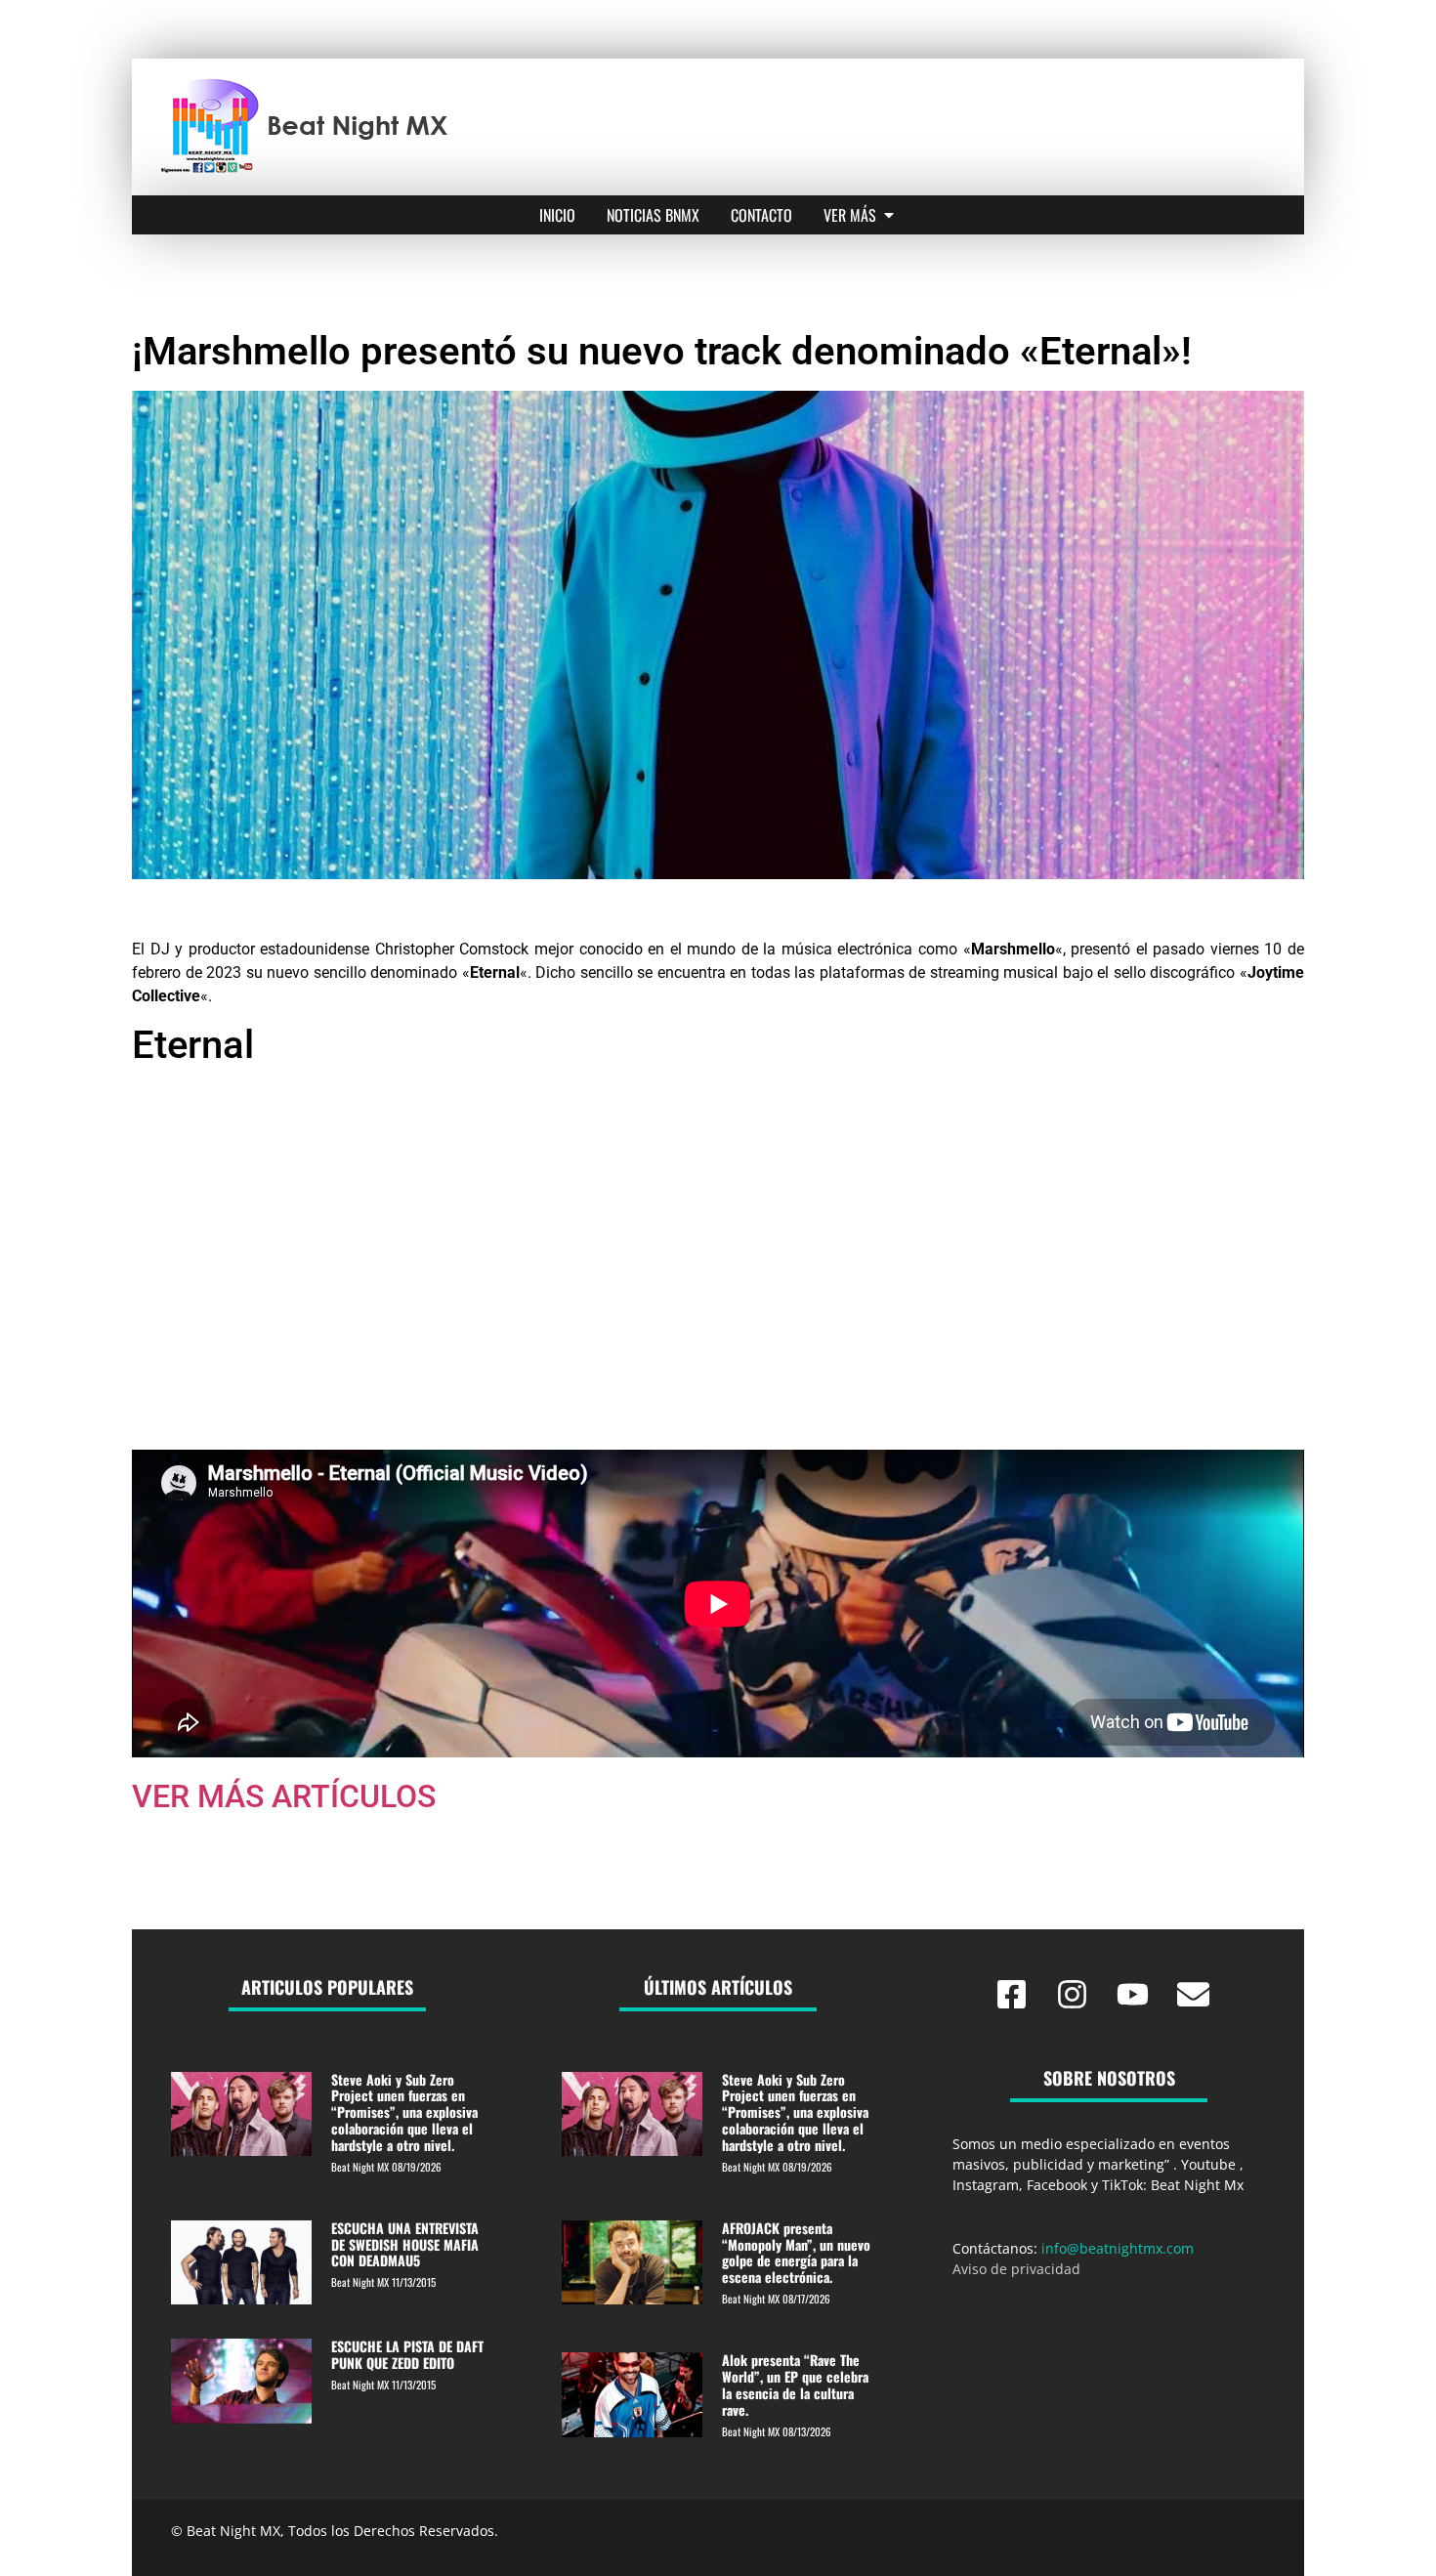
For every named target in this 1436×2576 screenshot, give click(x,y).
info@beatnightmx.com (1118, 2248)
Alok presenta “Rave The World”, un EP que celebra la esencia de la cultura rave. (795, 2384)
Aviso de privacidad (1016, 2269)
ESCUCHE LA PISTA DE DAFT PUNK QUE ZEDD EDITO (407, 2354)
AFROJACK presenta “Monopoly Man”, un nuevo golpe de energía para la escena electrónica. (796, 2252)
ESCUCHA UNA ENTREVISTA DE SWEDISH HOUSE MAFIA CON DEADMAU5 (405, 2244)
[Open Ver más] (889, 215)
